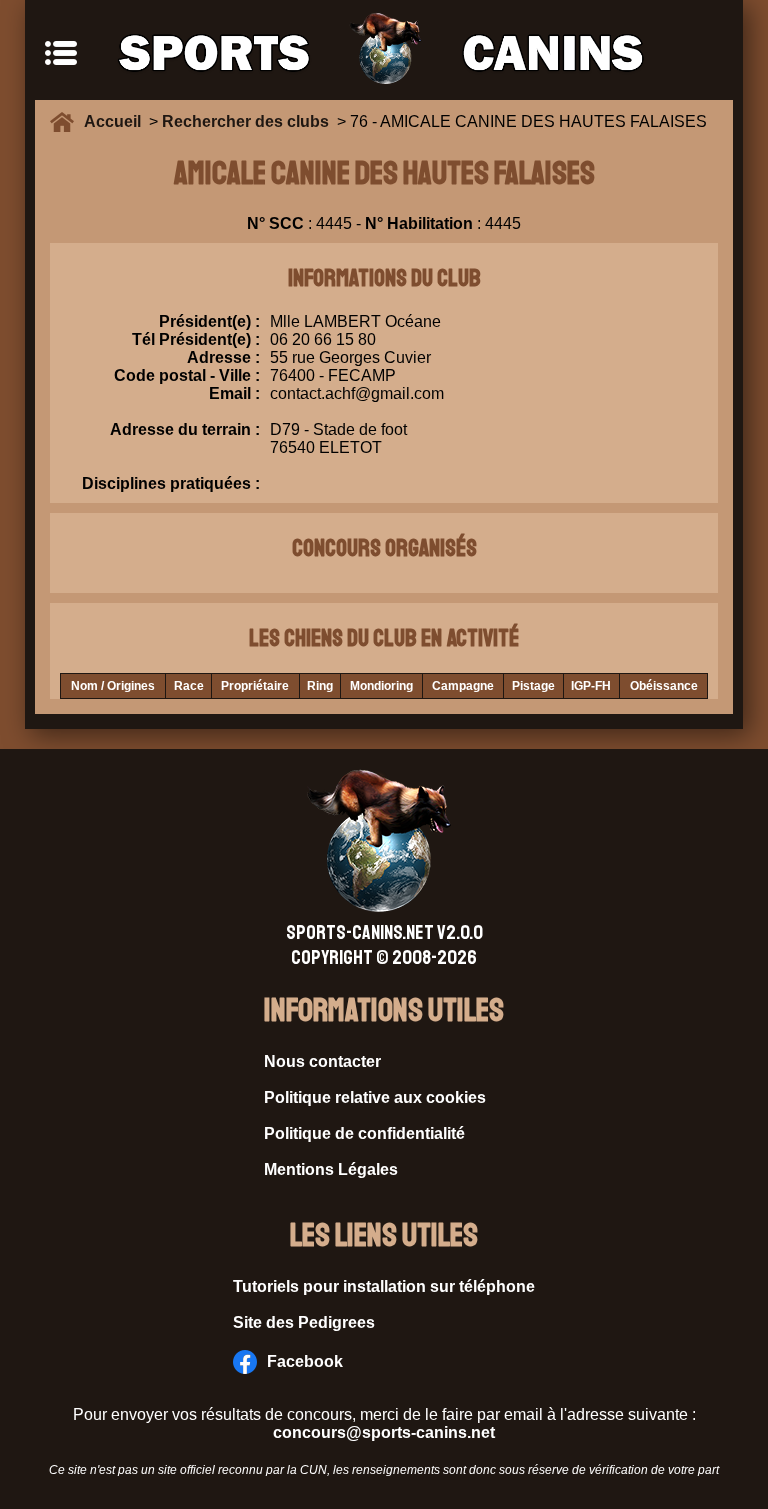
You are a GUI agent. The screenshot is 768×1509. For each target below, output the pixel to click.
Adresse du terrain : (185, 429)
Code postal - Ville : (187, 375)
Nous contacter (322, 1061)
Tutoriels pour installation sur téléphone (384, 1286)
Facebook (305, 1361)
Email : (234, 393)
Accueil (116, 121)
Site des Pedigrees (304, 1322)
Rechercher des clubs (245, 121)
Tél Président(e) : (196, 339)
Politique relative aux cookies (375, 1097)
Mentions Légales (331, 1169)
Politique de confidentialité (364, 1133)
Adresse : (223, 357)
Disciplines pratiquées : (171, 483)
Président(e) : (209, 321)
